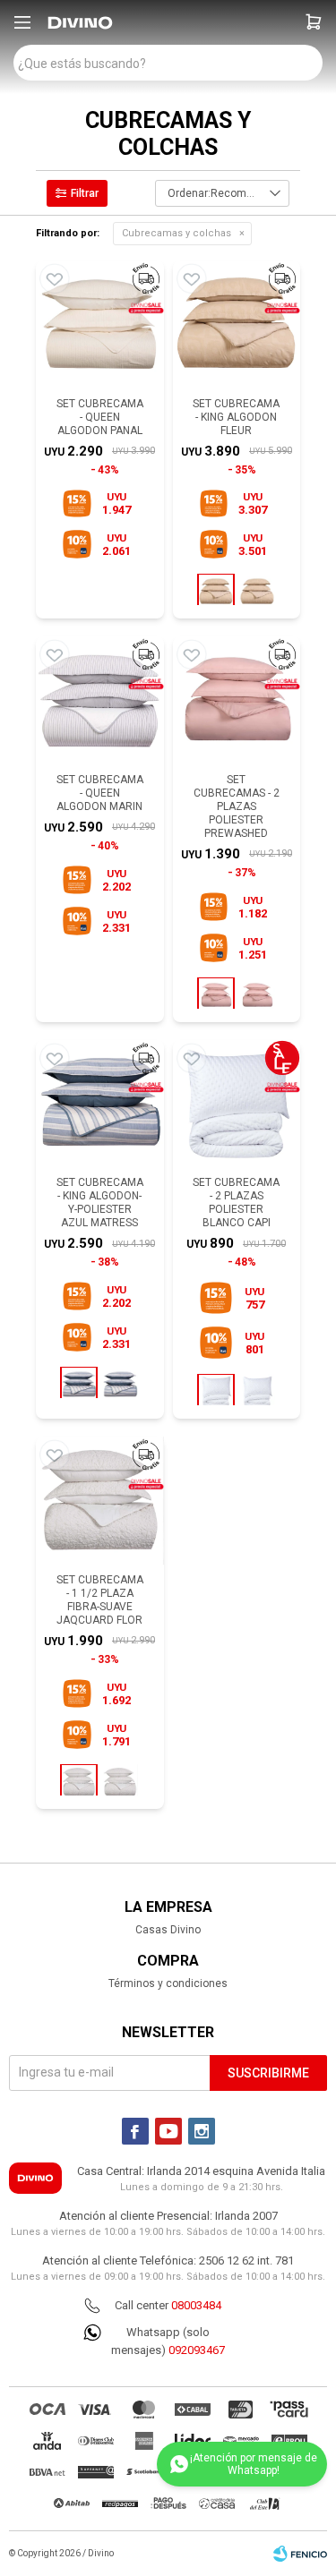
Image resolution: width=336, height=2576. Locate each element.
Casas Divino (168, 1930)
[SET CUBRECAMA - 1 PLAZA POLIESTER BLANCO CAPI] (257, 1392)
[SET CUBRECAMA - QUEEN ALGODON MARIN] (100, 700)
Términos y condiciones (168, 1983)
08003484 (196, 2305)
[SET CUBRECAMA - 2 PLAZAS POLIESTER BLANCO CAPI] (237, 1104)
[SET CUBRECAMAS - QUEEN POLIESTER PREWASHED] (257, 995)
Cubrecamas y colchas (177, 233)
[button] (314, 22)
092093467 (197, 2350)
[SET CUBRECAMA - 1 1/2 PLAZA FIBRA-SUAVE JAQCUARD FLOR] (100, 1501)
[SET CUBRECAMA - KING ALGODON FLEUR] (237, 324)
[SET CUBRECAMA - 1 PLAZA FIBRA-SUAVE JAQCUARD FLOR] (120, 1782)
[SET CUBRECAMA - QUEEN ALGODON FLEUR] (257, 592)
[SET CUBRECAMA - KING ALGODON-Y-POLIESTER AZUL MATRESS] (100, 1104)
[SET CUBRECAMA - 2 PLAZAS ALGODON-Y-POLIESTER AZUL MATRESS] (120, 1385)
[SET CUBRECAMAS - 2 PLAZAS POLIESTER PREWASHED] (237, 700)
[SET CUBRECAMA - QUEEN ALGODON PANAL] (100, 324)
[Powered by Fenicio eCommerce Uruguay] (300, 2554)
